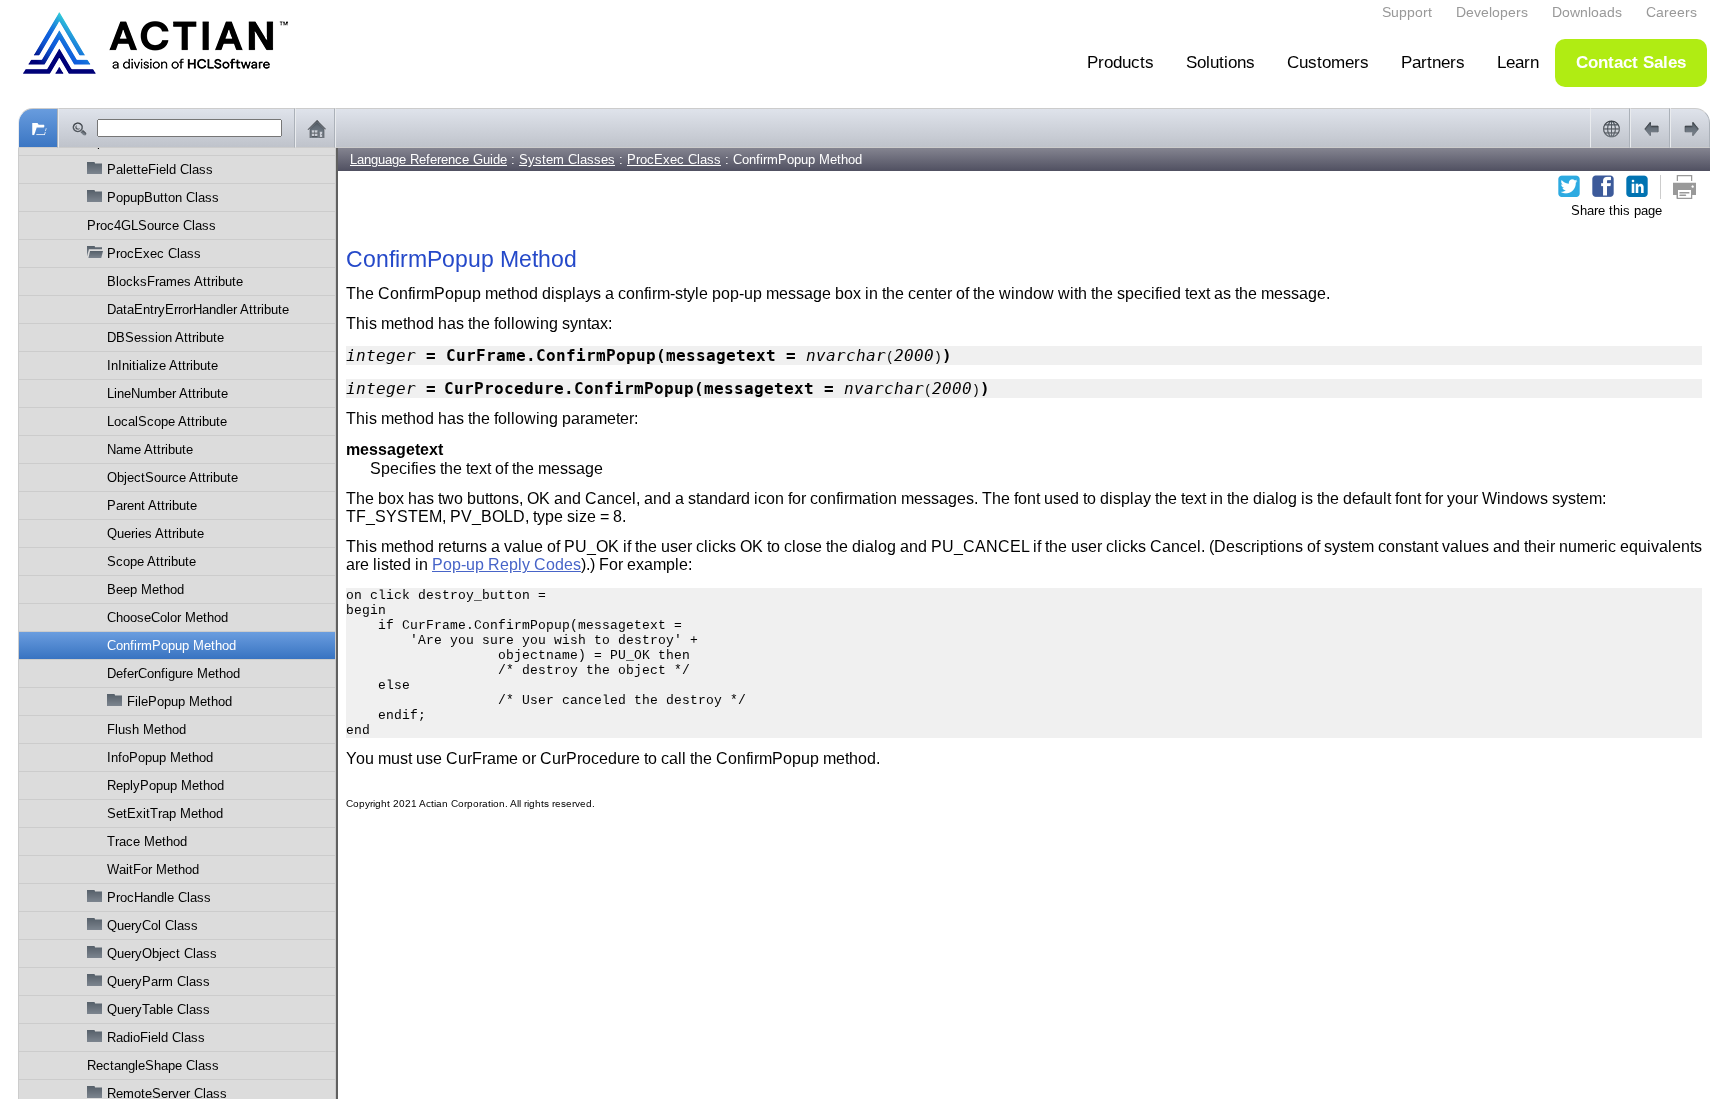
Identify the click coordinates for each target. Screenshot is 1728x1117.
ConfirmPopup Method (171, 645)
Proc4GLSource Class (151, 225)
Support (1407, 12)
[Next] (1690, 128)
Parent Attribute (152, 505)
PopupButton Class (163, 197)
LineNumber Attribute (167, 393)
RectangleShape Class (153, 1065)
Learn (1518, 62)
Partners (1433, 62)
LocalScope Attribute (167, 421)
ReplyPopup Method (165, 785)
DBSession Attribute (165, 337)
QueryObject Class (162, 953)
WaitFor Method (153, 869)
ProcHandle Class (159, 897)
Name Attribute (150, 449)
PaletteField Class (160, 169)
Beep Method (145, 589)
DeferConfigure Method (173, 673)
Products (1120, 62)
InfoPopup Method (160, 757)
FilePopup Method (179, 701)
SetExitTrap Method (165, 813)
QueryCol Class (152, 925)
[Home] (315, 128)
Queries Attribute (155, 533)
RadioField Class (156, 1037)
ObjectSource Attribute (172, 477)
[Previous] (1650, 128)
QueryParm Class (158, 981)
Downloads (1587, 12)
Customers (1328, 62)
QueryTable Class (158, 1009)
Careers (1671, 12)
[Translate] (1610, 128)
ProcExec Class (154, 253)
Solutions (1220, 62)
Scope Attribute (151, 561)
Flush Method (146, 729)
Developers (1492, 12)
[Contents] (38, 128)
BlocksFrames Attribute (175, 281)
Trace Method (147, 841)
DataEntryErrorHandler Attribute (198, 309)
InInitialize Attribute (162, 365)
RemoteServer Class (167, 1093)
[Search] (78, 128)
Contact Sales (1631, 62)
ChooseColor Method (167, 617)
